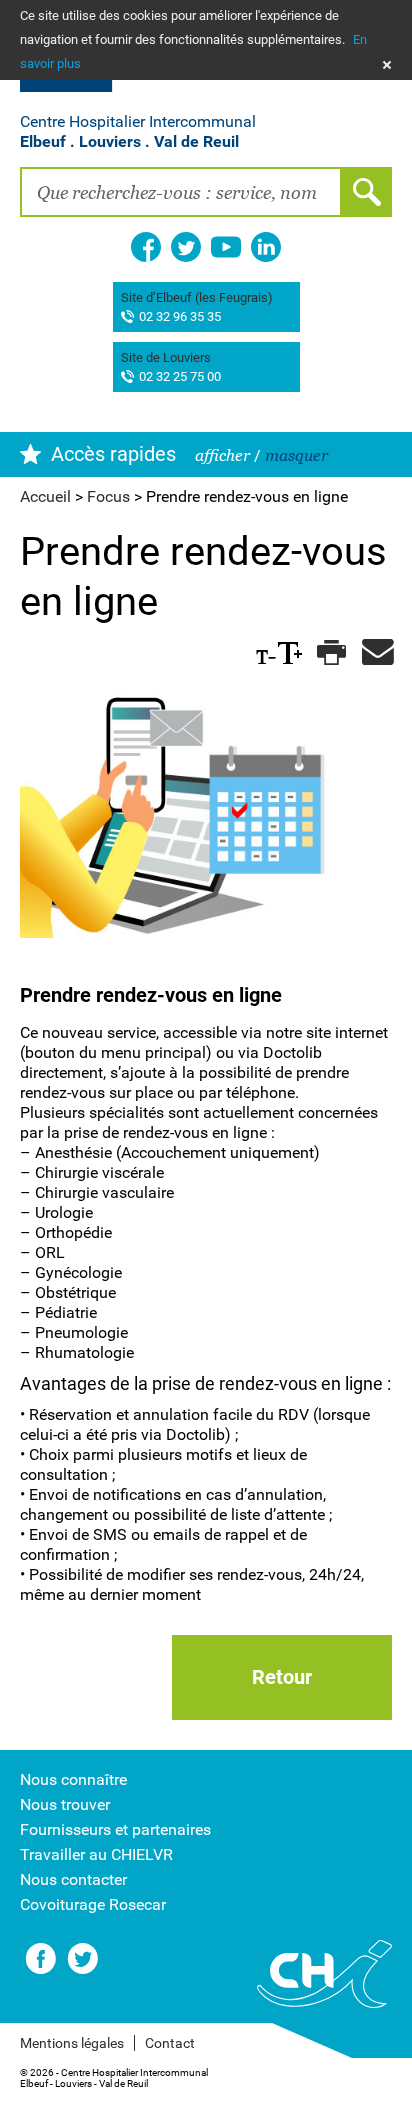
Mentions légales (72, 2043)
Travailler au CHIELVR (96, 1854)
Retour (282, 1677)
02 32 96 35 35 (180, 317)
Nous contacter (73, 1879)
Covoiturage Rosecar (93, 1904)
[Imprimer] (329, 653)
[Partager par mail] (374, 653)
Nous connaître (73, 1779)
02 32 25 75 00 (180, 377)
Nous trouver (65, 1804)
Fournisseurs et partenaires (115, 1829)
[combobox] (181, 192)
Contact (170, 2043)
